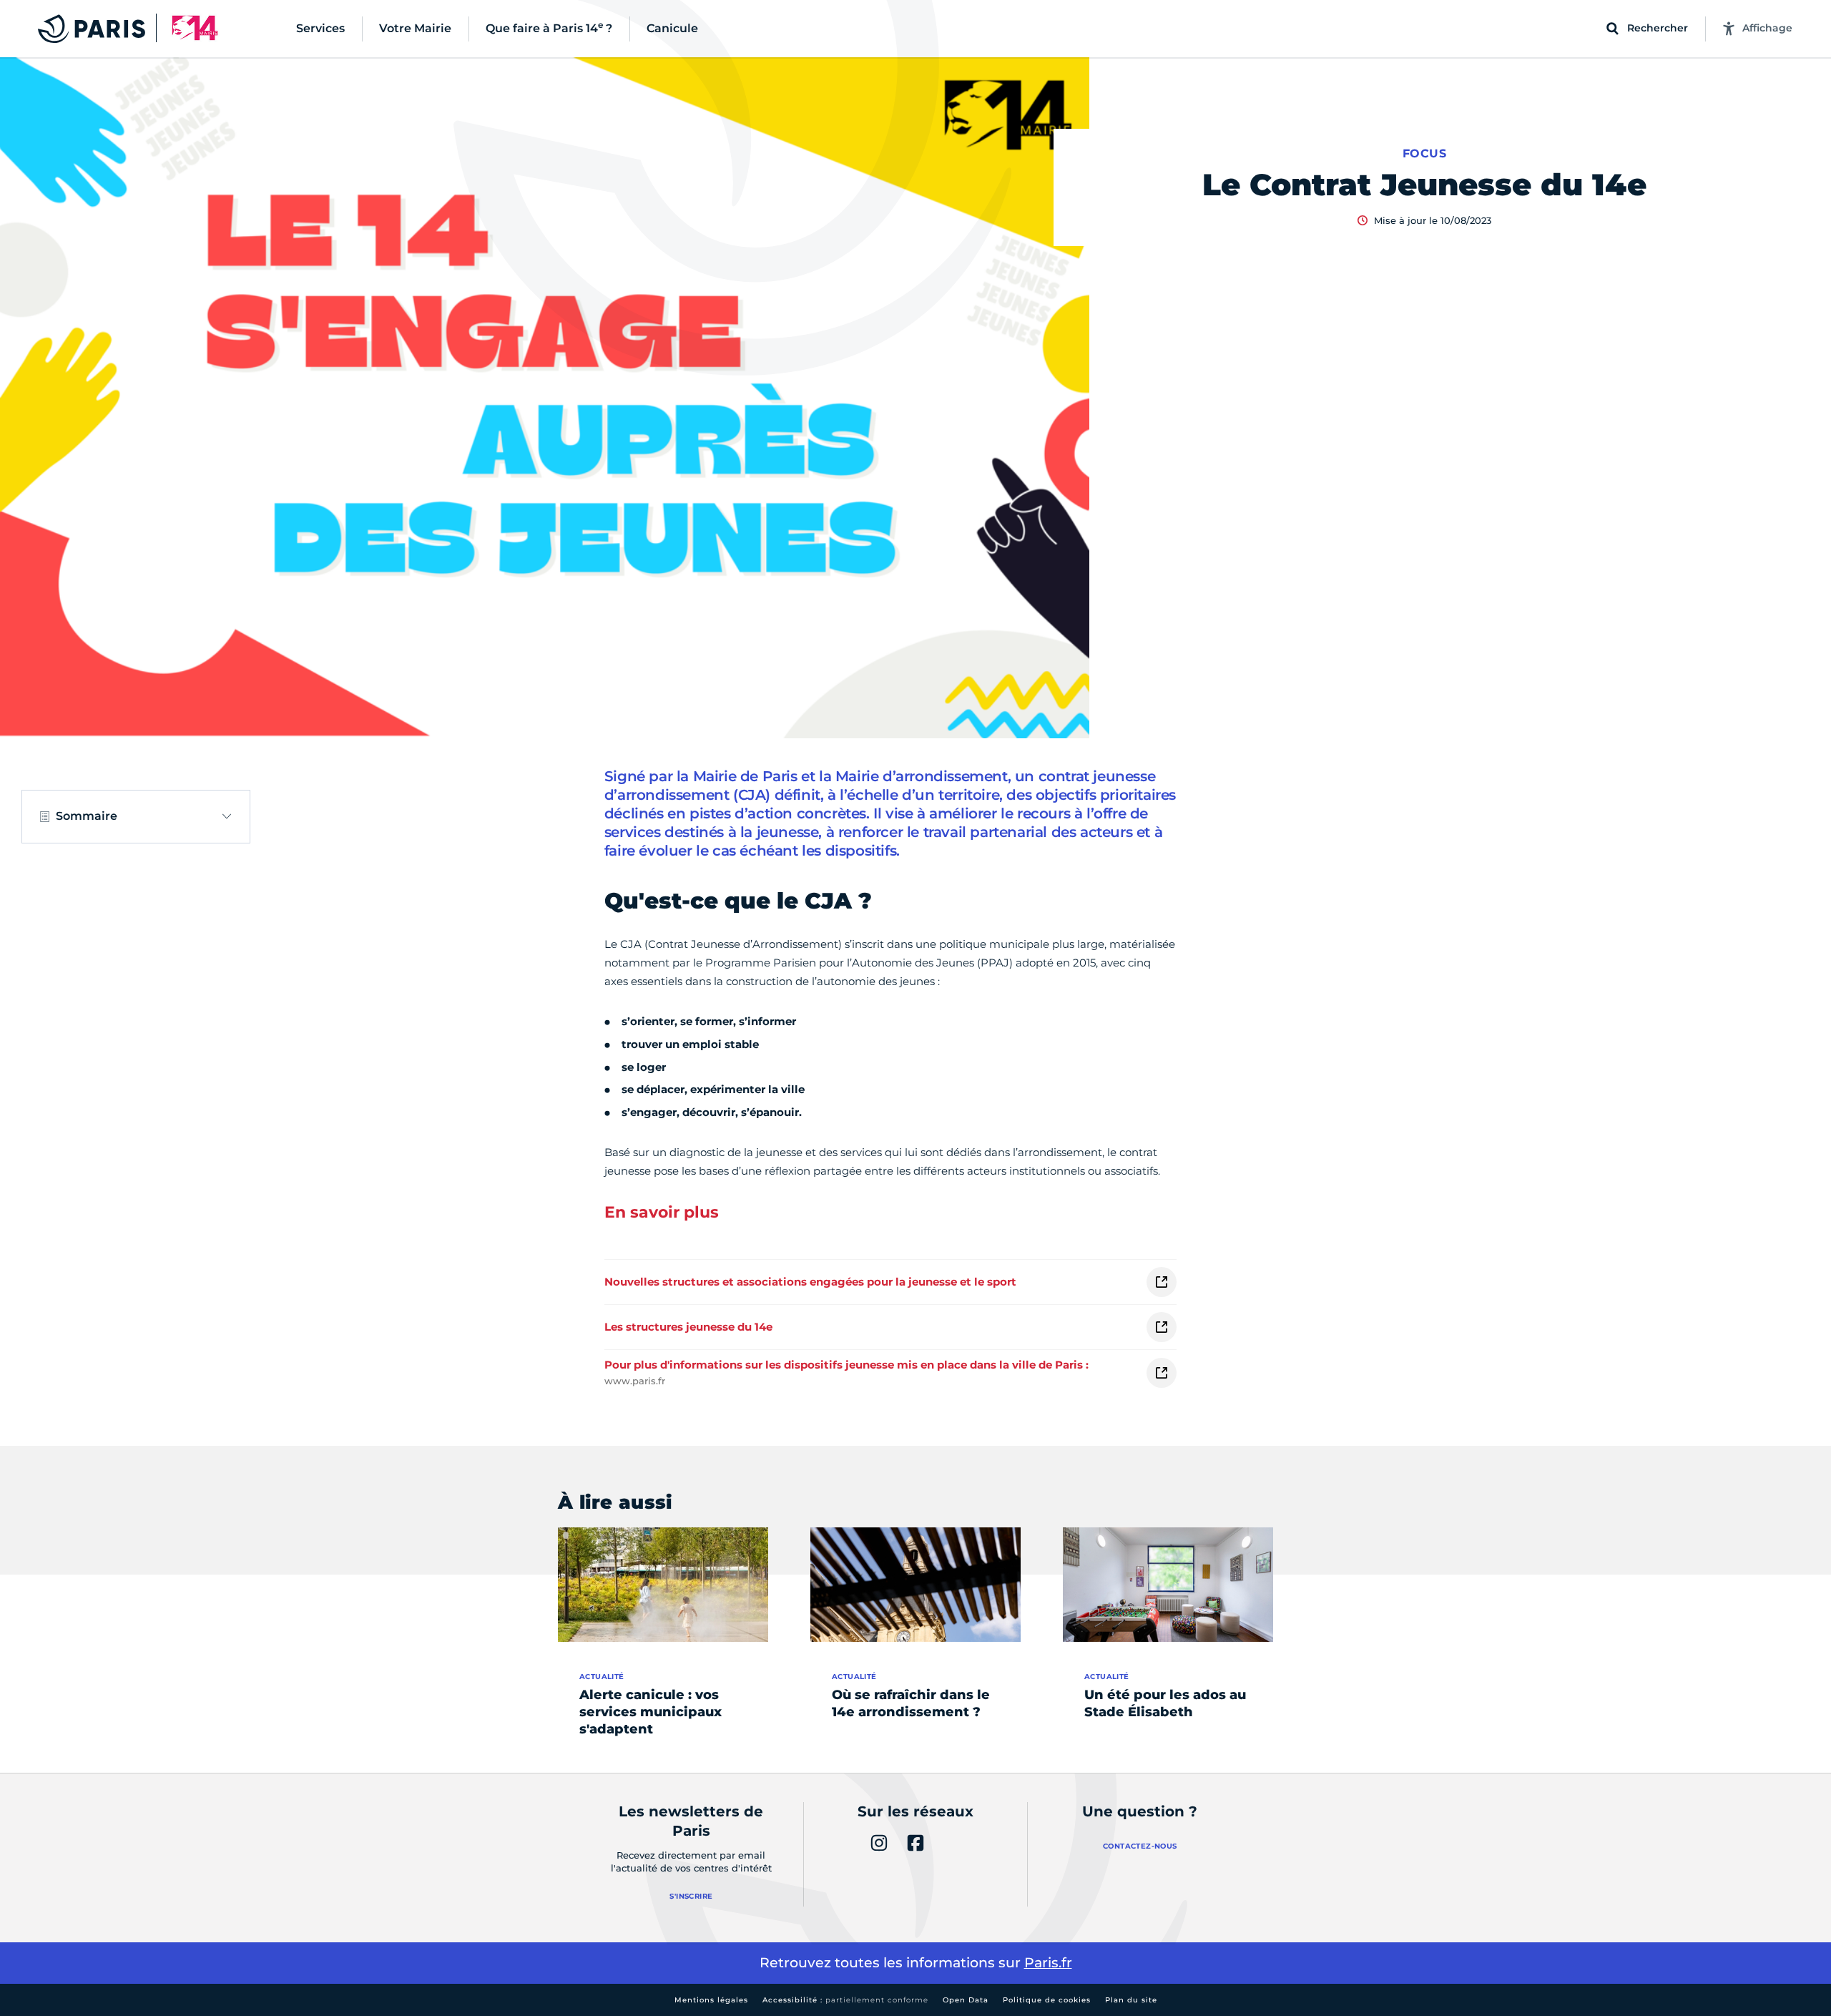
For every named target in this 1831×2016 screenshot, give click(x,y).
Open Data (966, 2000)
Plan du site (1131, 2000)
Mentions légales (711, 2000)
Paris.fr (1048, 1963)
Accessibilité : (845, 2000)
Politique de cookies (1047, 2000)
